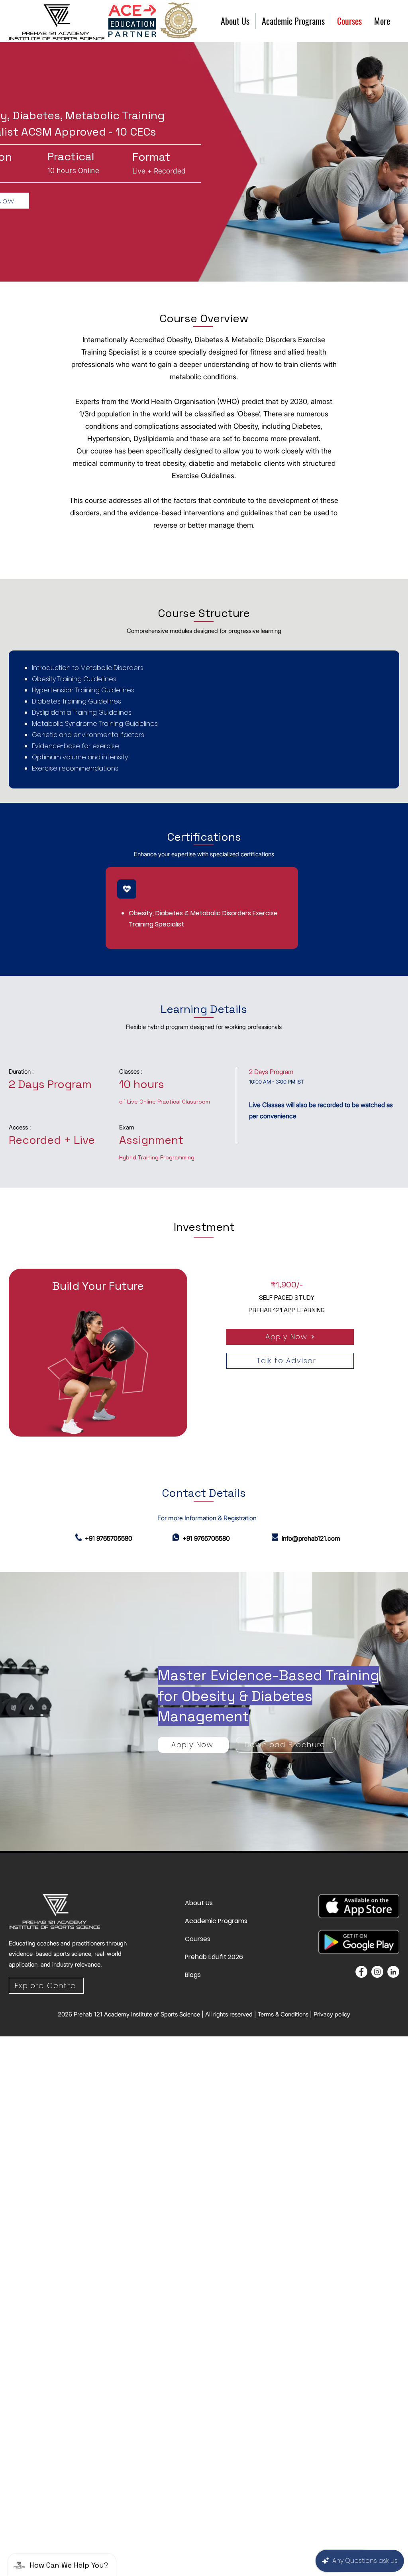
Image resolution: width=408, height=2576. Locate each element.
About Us (199, 1903)
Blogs (193, 1975)
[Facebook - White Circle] (361, 1972)
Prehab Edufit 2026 (204, 1957)
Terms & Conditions (283, 2014)
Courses (198, 1939)
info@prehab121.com (311, 1538)
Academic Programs (204, 1921)
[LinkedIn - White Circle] (393, 1972)
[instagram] (377, 1972)
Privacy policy (332, 2014)
